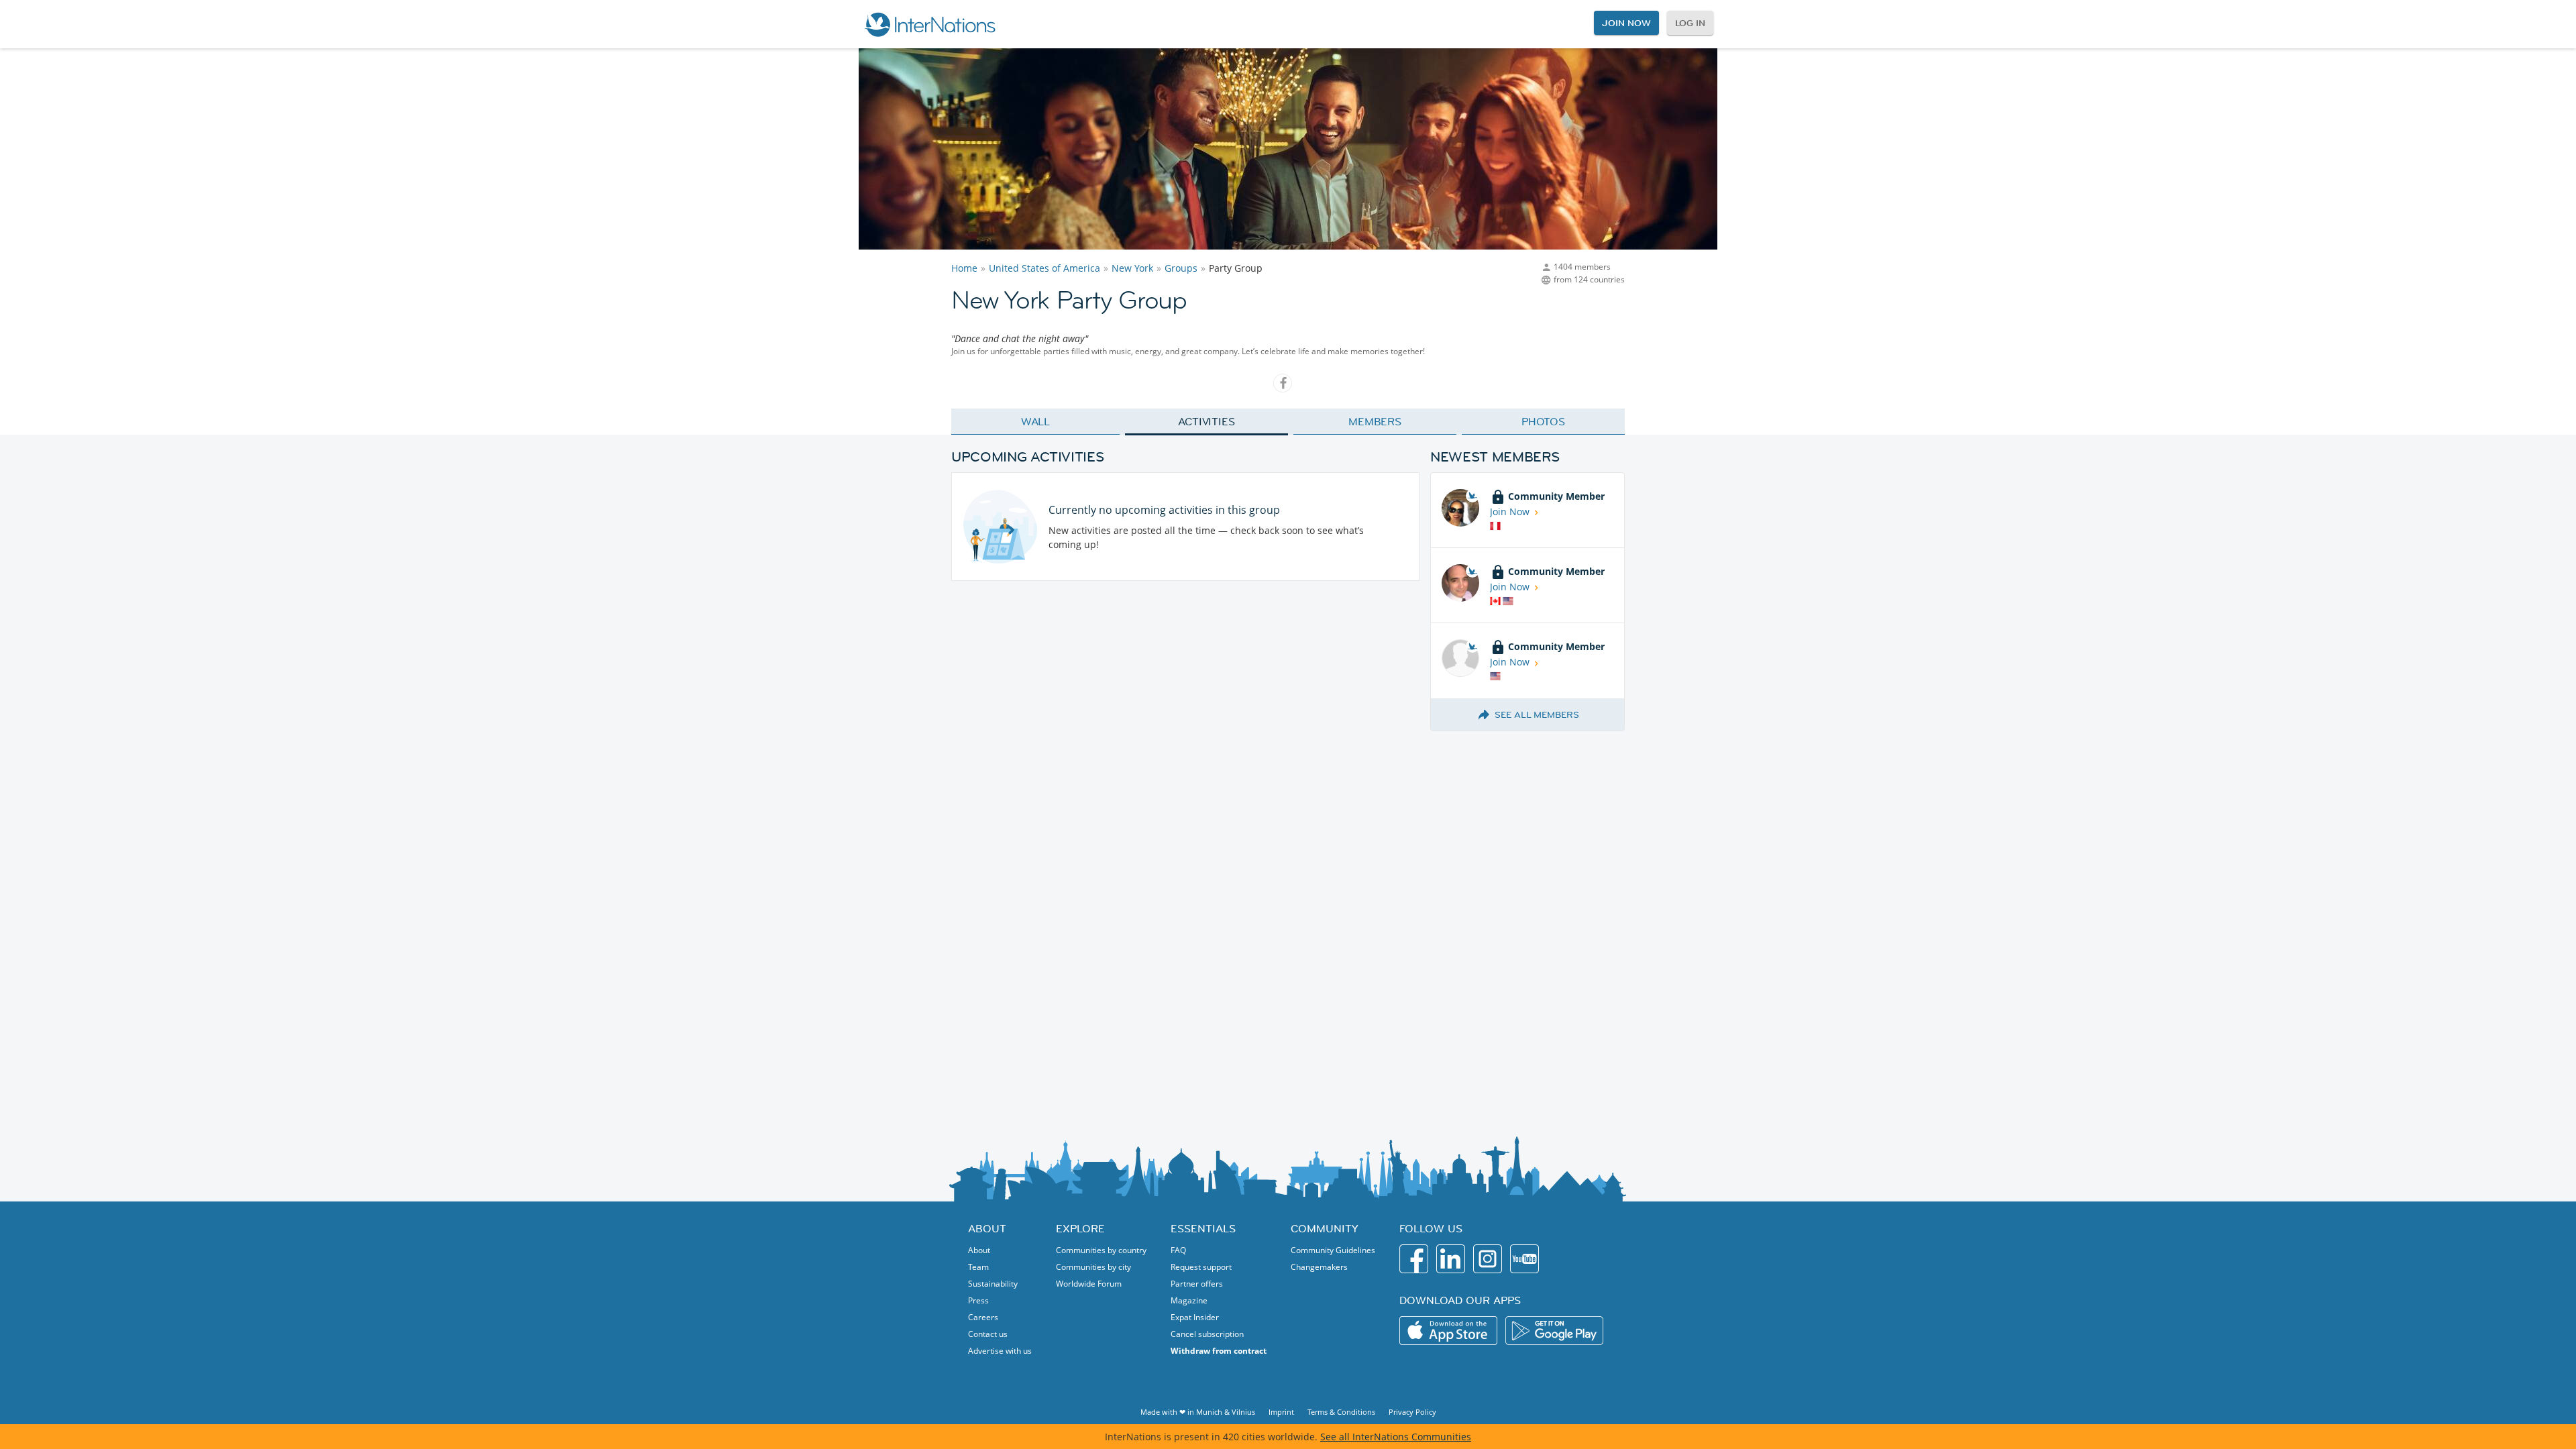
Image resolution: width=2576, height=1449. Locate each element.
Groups (1181, 268)
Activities (1206, 421)
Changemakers (1319, 1267)
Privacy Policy (1412, 1412)
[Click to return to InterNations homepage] (930, 24)
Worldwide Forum (1089, 1284)
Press (978, 1300)
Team (978, 1267)
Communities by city (1093, 1267)
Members (1375, 421)
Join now (1626, 23)
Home (964, 268)
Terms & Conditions (1341, 1412)
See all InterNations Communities (1396, 1437)
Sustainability (993, 1284)
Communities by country (1101, 1250)
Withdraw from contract (1219, 1351)
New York (1132, 268)
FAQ (1178, 1250)
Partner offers (1197, 1284)
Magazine (1189, 1300)
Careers (983, 1317)
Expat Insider (1195, 1317)
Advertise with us (1000, 1351)
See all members (1537, 714)
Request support (1201, 1267)
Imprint (1281, 1412)
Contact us (988, 1334)
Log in (1690, 23)
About (979, 1250)
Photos (1543, 421)
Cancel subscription (1207, 1334)
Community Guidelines (1333, 1250)
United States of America (1044, 268)
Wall (1036, 421)
